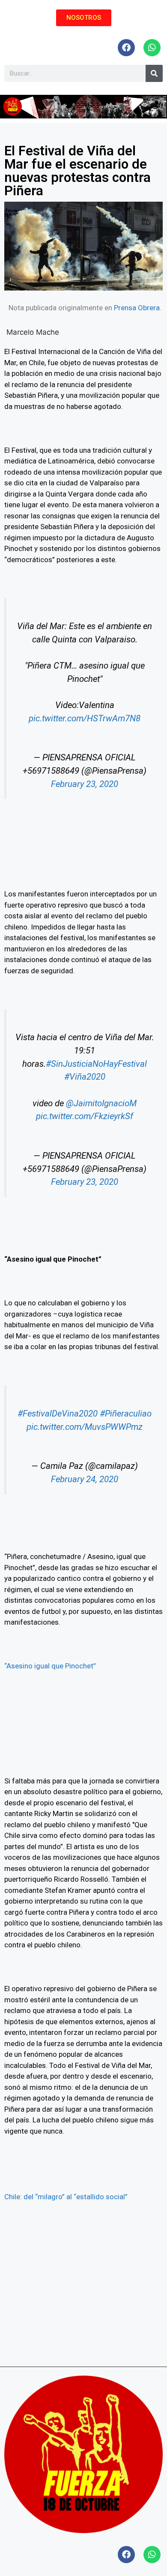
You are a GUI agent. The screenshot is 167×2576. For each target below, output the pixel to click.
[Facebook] (126, 48)
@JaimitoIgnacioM (101, 1103)
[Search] (154, 73)
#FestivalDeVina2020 (58, 1414)
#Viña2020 (85, 1077)
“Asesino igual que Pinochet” (50, 1666)
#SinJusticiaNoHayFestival (96, 1064)
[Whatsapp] (152, 48)
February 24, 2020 (85, 1479)
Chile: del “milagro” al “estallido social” (66, 2197)
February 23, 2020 (85, 784)
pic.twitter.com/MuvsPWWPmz (85, 1427)
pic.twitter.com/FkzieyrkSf (85, 1116)
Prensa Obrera (137, 308)
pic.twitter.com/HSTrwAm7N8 (85, 718)
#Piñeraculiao (126, 1414)
